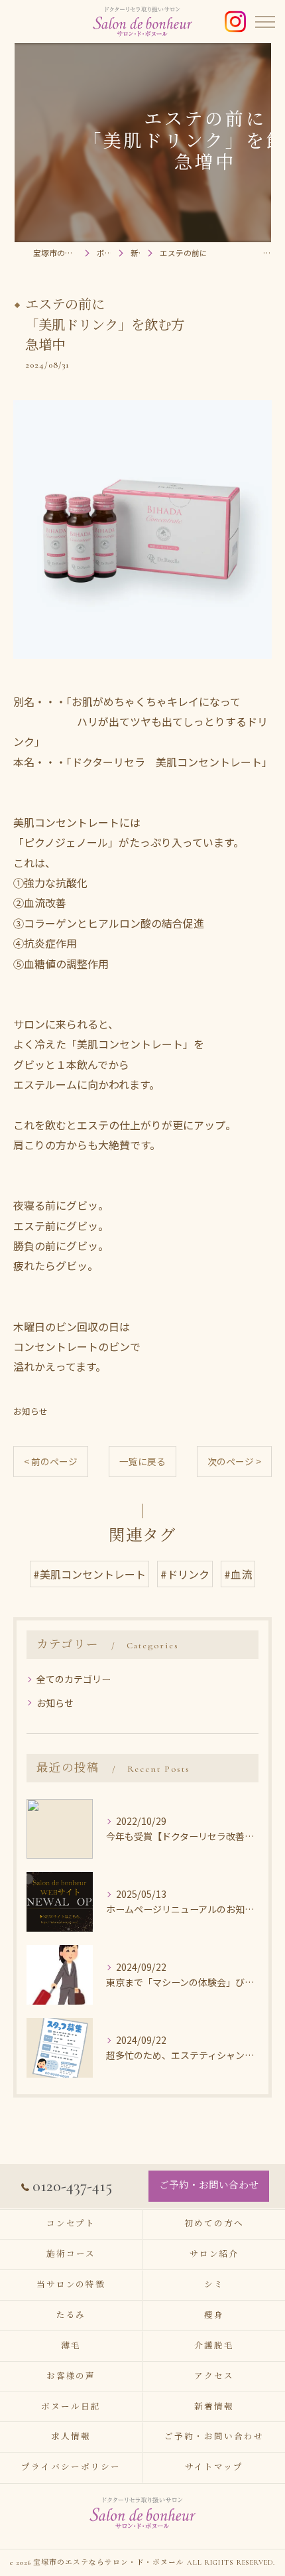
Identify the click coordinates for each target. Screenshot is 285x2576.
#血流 (238, 1574)
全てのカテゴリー (74, 1679)
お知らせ (30, 1411)
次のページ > (234, 1461)
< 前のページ (51, 1461)
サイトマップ (214, 2467)
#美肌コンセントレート (89, 1574)
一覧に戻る (142, 1461)
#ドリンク (185, 1574)
